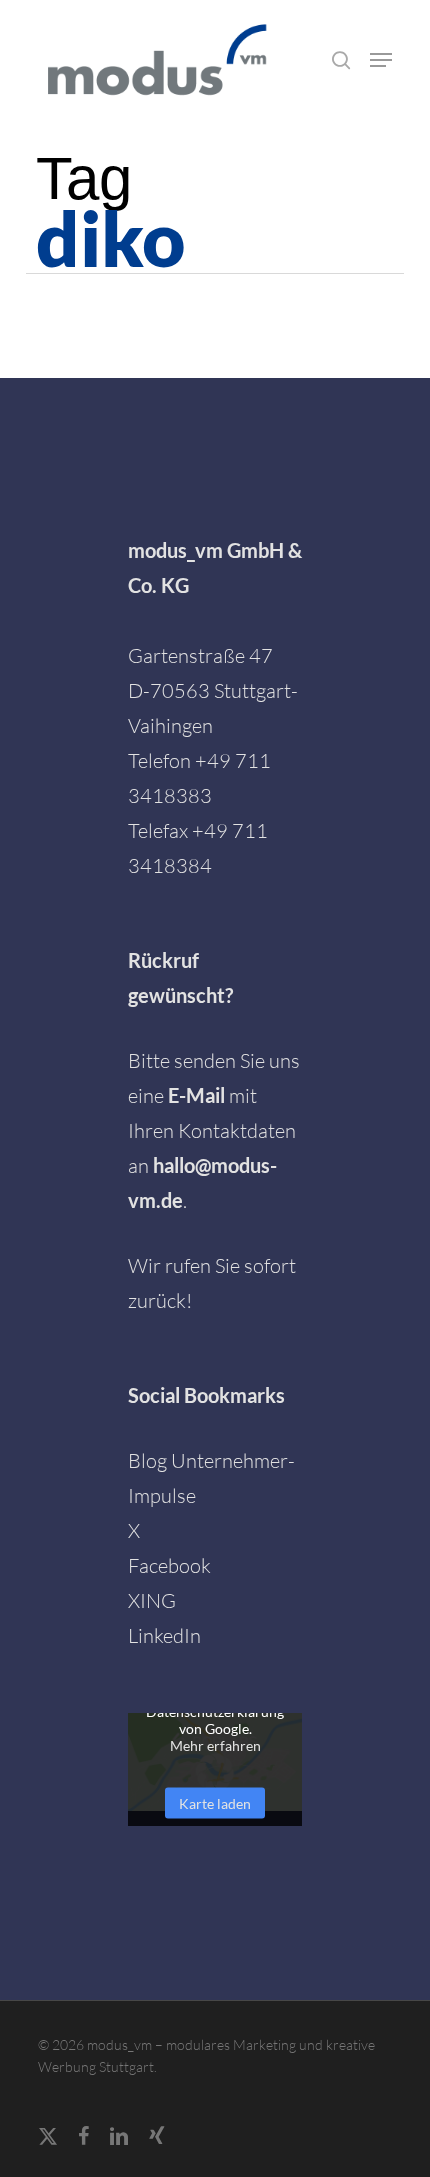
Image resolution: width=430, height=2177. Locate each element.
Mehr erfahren (215, 1744)
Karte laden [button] (215, 1802)
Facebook (169, 1565)
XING (152, 1600)
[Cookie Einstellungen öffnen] (36, 2149)
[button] (381, 60)
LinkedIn (164, 1635)
